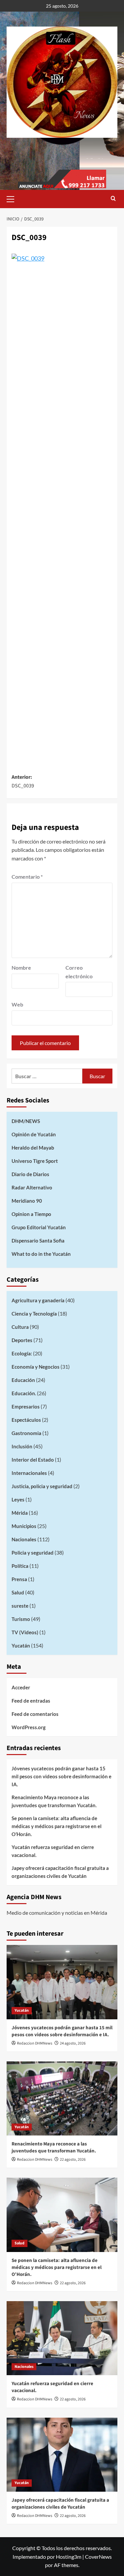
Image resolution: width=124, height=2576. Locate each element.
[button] (13, 198)
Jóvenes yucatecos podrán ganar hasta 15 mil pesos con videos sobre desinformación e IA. (62, 1776)
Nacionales (24, 1539)
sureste (20, 1606)
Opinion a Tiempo (31, 1214)
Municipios (24, 1526)
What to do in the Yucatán (41, 1254)
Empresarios (26, 1407)
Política (20, 1566)
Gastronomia (26, 1433)
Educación (23, 1380)
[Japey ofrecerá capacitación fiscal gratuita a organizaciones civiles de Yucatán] (62, 2455)
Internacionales (29, 1473)
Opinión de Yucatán (34, 1134)
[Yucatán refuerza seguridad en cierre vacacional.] (62, 2338)
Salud (18, 1592)
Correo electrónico (79, 972)
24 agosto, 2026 (73, 2043)
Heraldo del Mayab (33, 1148)
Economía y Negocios (36, 1367)
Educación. (24, 1393)
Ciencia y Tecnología (34, 1314)
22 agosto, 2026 (73, 2160)
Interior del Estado (33, 1460)
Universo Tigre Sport (35, 1161)
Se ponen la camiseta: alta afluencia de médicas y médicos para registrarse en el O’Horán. (57, 1826)
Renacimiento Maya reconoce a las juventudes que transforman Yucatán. (54, 1801)
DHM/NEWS (26, 1121)
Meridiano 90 (27, 1201)
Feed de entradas (31, 1701)
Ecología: (22, 1353)
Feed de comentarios (35, 1714)
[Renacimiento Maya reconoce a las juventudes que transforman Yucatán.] (62, 2098)
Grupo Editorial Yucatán (39, 1227)
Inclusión (22, 1446)
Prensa (19, 1579)
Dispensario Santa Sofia (38, 1241)
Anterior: (23, 781)
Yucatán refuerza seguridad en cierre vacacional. (53, 1851)
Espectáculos (26, 1420)
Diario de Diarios (30, 1174)
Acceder (21, 1687)
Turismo (21, 1619)
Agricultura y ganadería (38, 1300)
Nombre (21, 967)
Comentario (27, 877)
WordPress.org (29, 1727)
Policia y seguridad (33, 1553)
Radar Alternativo (32, 1187)
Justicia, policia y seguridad (42, 1486)
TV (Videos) (25, 1632)
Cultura (20, 1327)
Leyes (18, 1499)
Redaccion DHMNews (35, 2043)
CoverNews (98, 2557)
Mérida (20, 1513)
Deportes (22, 1340)
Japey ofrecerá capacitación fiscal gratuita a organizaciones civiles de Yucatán (60, 1872)
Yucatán (21, 1646)
